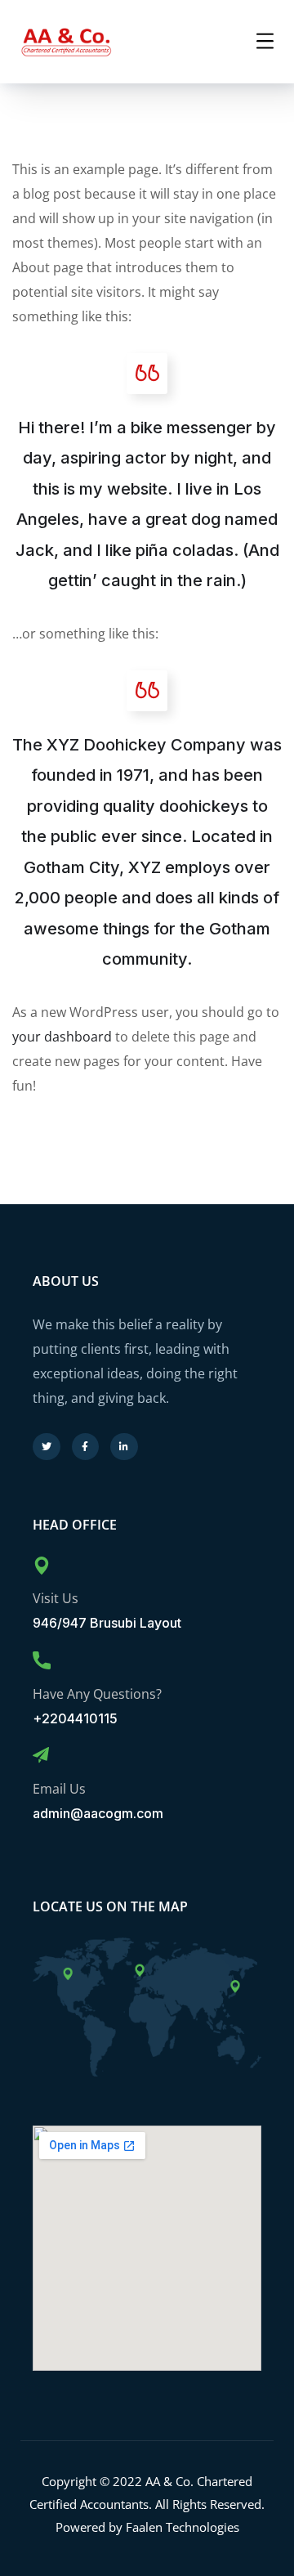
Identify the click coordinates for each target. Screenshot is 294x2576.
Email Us (59, 1789)
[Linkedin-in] (124, 1447)
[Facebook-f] (86, 1447)
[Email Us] (41, 1755)
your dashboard (62, 1037)
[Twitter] (47, 1447)
